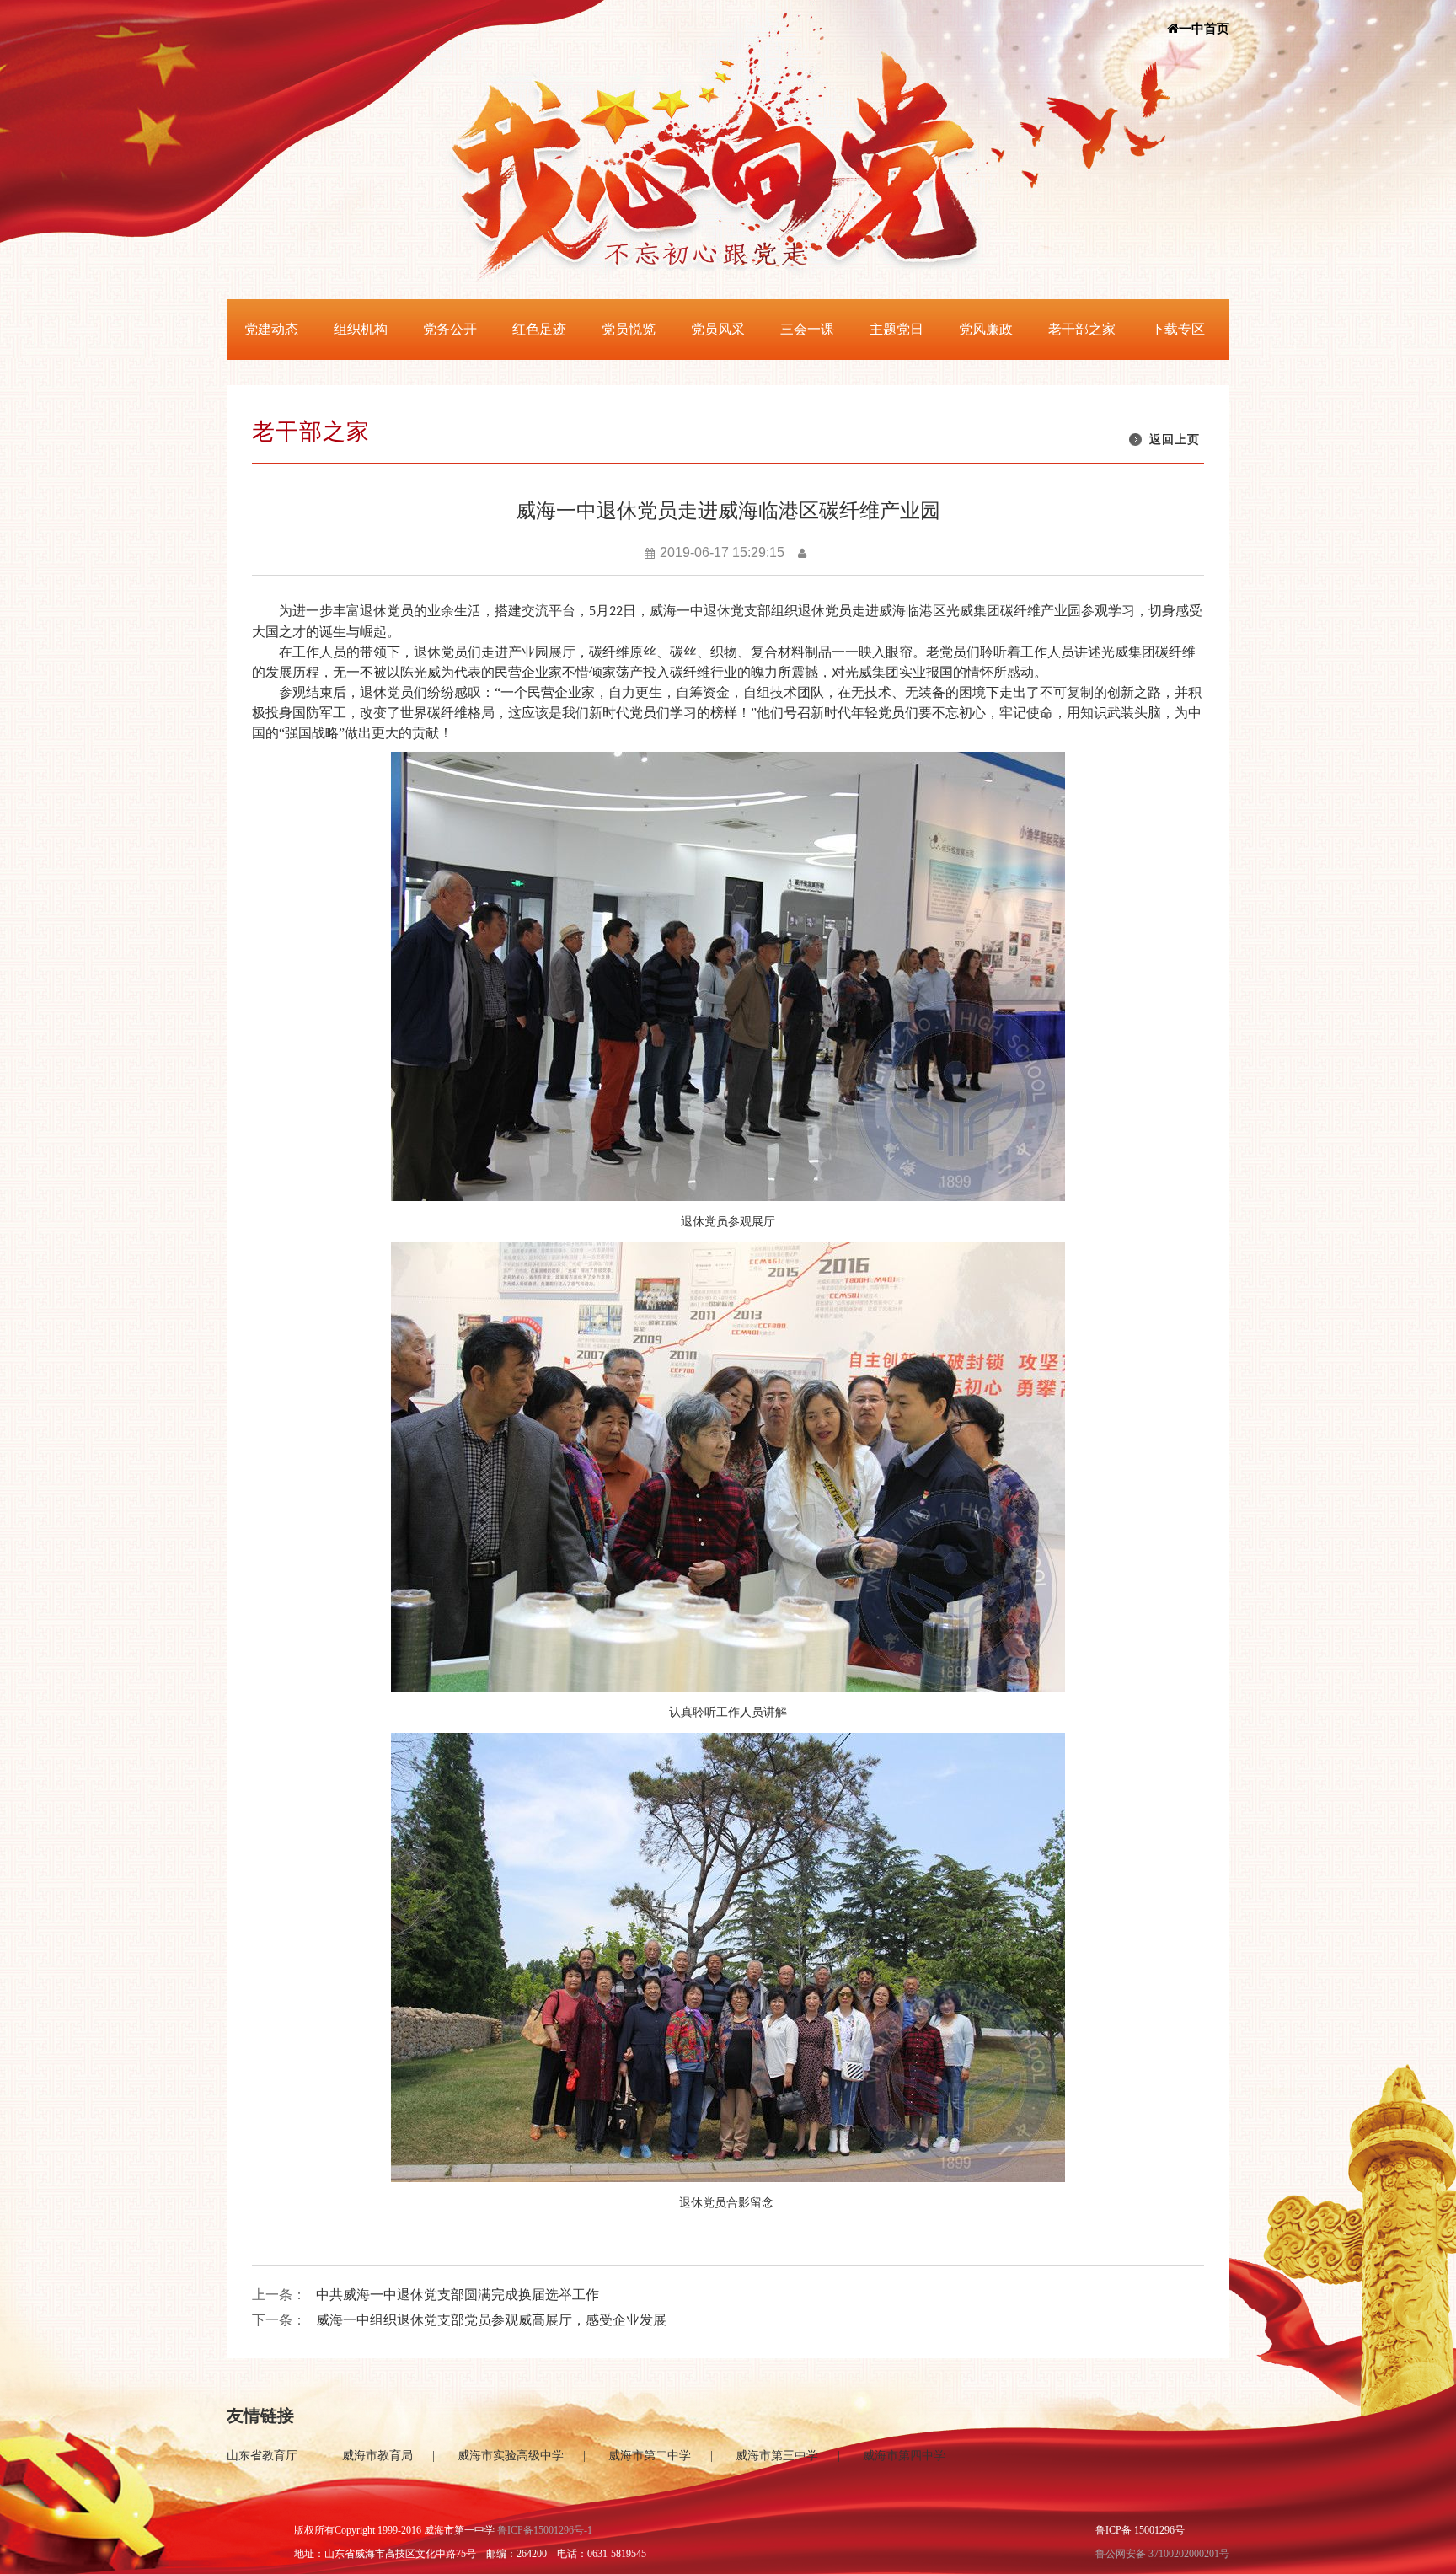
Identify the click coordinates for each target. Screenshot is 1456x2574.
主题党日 (897, 329)
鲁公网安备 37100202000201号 (1162, 2554)
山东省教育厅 (262, 2456)
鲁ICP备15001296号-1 (545, 2530)
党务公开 (450, 329)
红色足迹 (539, 329)
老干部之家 (1082, 329)
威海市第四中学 (904, 2456)
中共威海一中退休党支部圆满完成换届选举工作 (458, 2295)
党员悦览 (629, 329)
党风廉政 (986, 329)
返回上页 (1175, 440)
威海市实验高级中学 (511, 2456)
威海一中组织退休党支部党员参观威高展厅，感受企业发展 (491, 2320)
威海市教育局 (377, 2456)
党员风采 (718, 329)
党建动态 (271, 329)
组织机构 (361, 329)
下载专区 (1178, 329)
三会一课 (807, 329)
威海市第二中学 (650, 2456)
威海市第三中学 (777, 2456)
